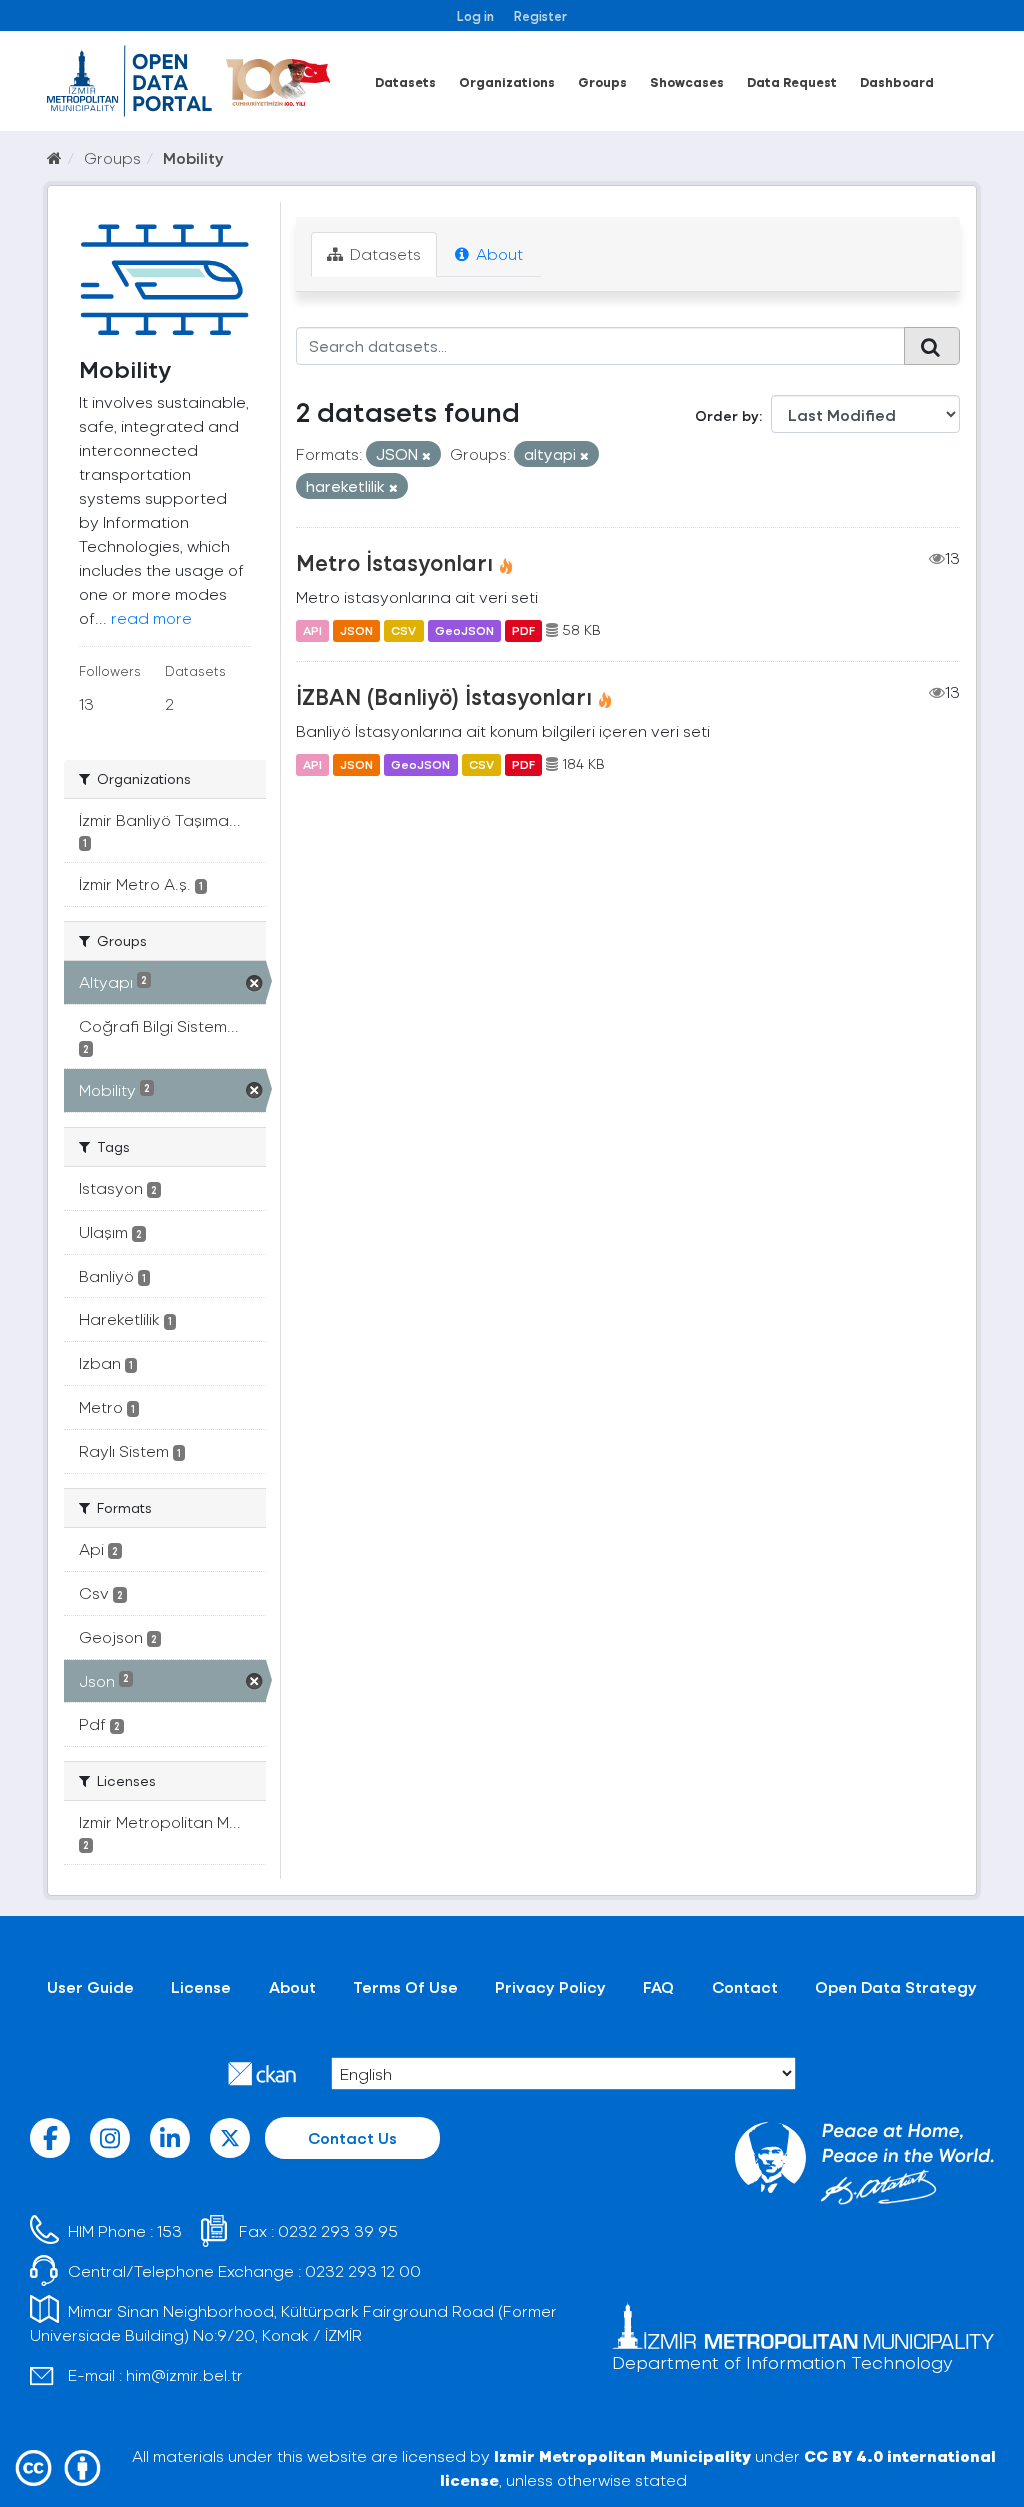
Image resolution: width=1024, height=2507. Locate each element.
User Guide (90, 1986)
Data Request (792, 81)
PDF (523, 630)
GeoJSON (464, 630)
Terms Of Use (405, 1986)
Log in (475, 15)
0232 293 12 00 (363, 2270)
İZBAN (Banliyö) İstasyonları (444, 696)
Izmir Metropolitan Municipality (622, 2455)
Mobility (193, 157)
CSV (403, 630)
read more (151, 617)
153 (169, 2230)
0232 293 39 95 (338, 2230)
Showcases (687, 81)
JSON (356, 630)
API (312, 630)
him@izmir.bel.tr (184, 2374)
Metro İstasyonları (394, 562)
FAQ (658, 1986)
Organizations (507, 81)
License (201, 1986)
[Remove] (426, 455)
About (497, 253)
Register (540, 15)
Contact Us (352, 2137)
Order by (727, 415)
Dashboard (897, 81)
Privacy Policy (550, 1986)
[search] (932, 346)
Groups (602, 81)
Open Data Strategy (896, 1986)
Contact (745, 1986)
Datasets (405, 81)
